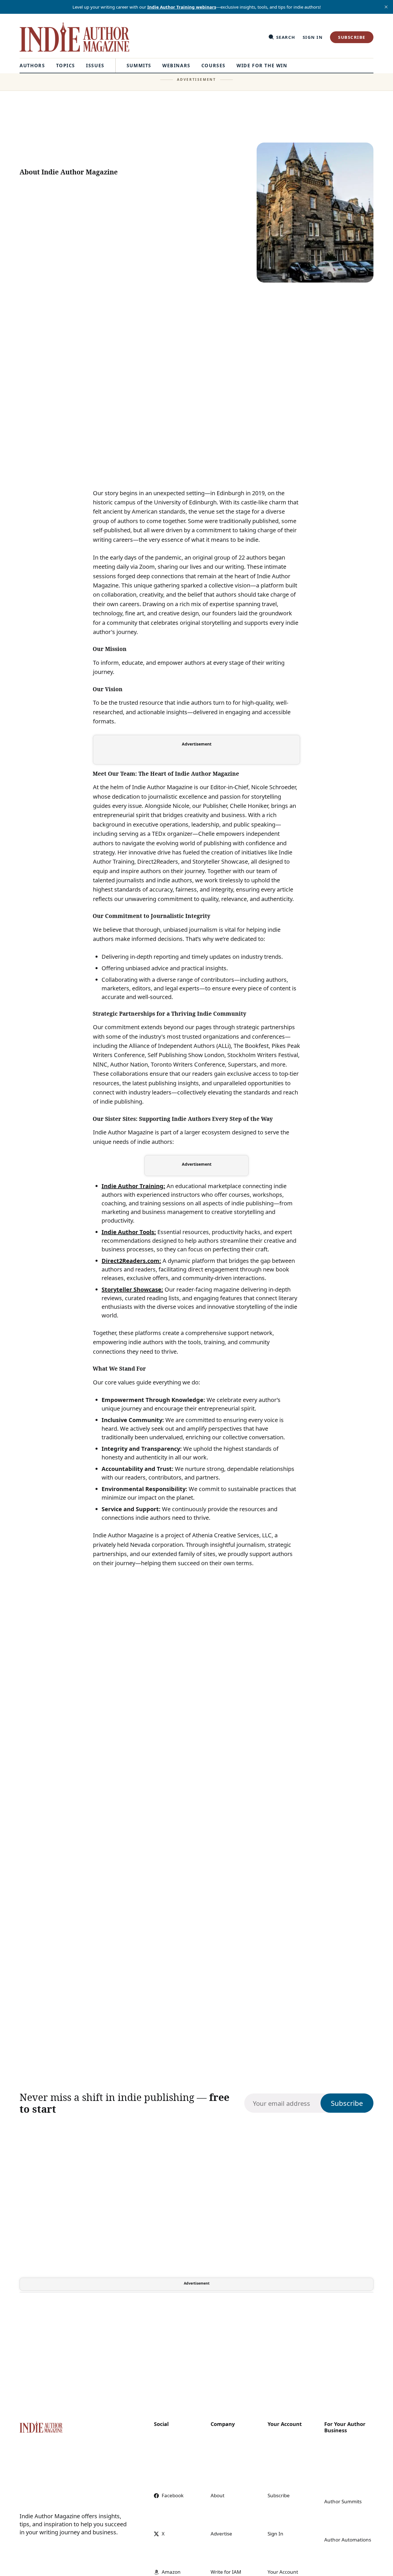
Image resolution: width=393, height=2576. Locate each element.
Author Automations (348, 2540)
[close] (386, 7)
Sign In (313, 37)
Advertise (221, 2534)
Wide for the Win (262, 66)
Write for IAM (226, 2572)
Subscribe (352, 37)
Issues (95, 66)
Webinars (176, 66)
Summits (139, 66)
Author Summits (343, 2501)
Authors (32, 66)
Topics (66, 66)
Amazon (171, 2572)
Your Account (283, 2572)
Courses (213, 66)
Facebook (173, 2495)
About (218, 2495)
